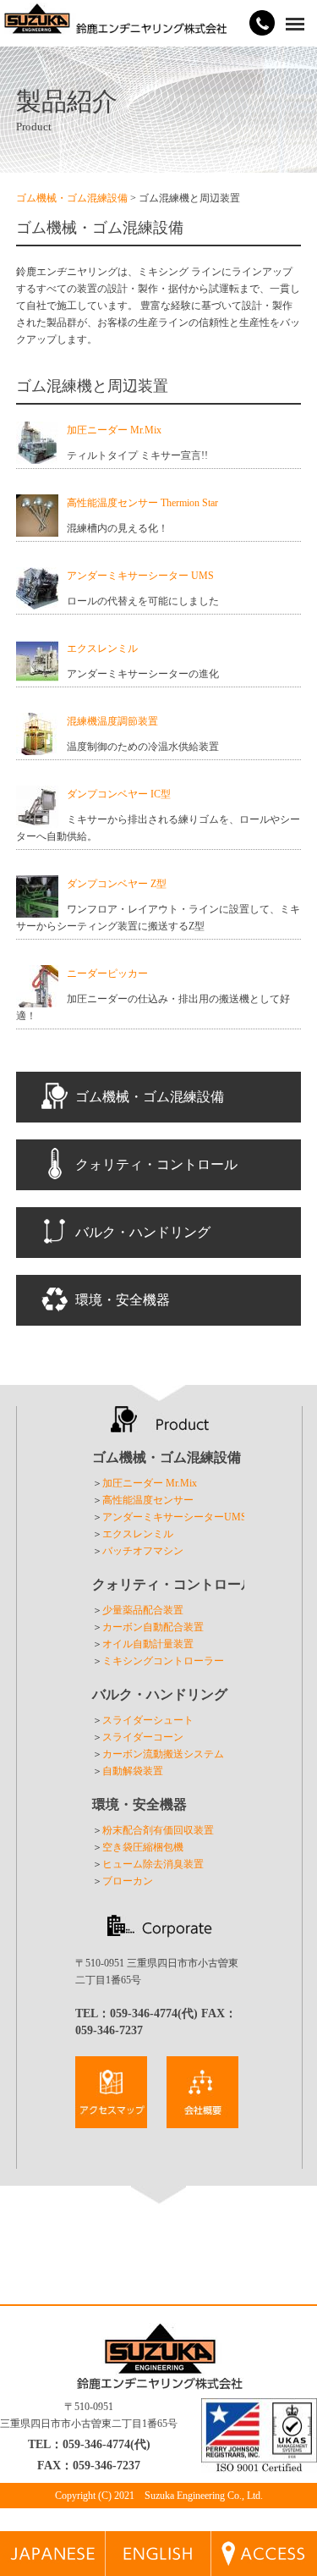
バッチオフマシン (143, 1551)
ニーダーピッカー (107, 974)
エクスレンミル (102, 648)
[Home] (158, 2568)
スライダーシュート (148, 1720)
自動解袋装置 (133, 1771)
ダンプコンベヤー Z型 (117, 884)
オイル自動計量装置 (148, 1644)
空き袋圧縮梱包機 (143, 1847)
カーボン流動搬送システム (163, 1754)
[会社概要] (111, 2120)
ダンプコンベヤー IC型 (119, 794)
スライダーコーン (143, 1737)
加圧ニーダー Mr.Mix (114, 430)
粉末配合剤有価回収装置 (158, 1830)
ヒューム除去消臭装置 (153, 1864)
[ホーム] (115, 26)
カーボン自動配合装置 (153, 1627)
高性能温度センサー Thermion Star (142, 503)
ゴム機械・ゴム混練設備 (72, 198)
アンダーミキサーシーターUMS (175, 1517)
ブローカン (128, 1881)
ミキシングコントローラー (163, 1661)
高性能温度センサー (148, 1500)
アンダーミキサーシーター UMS (140, 576)
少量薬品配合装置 (143, 1610)
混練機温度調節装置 (112, 721)
